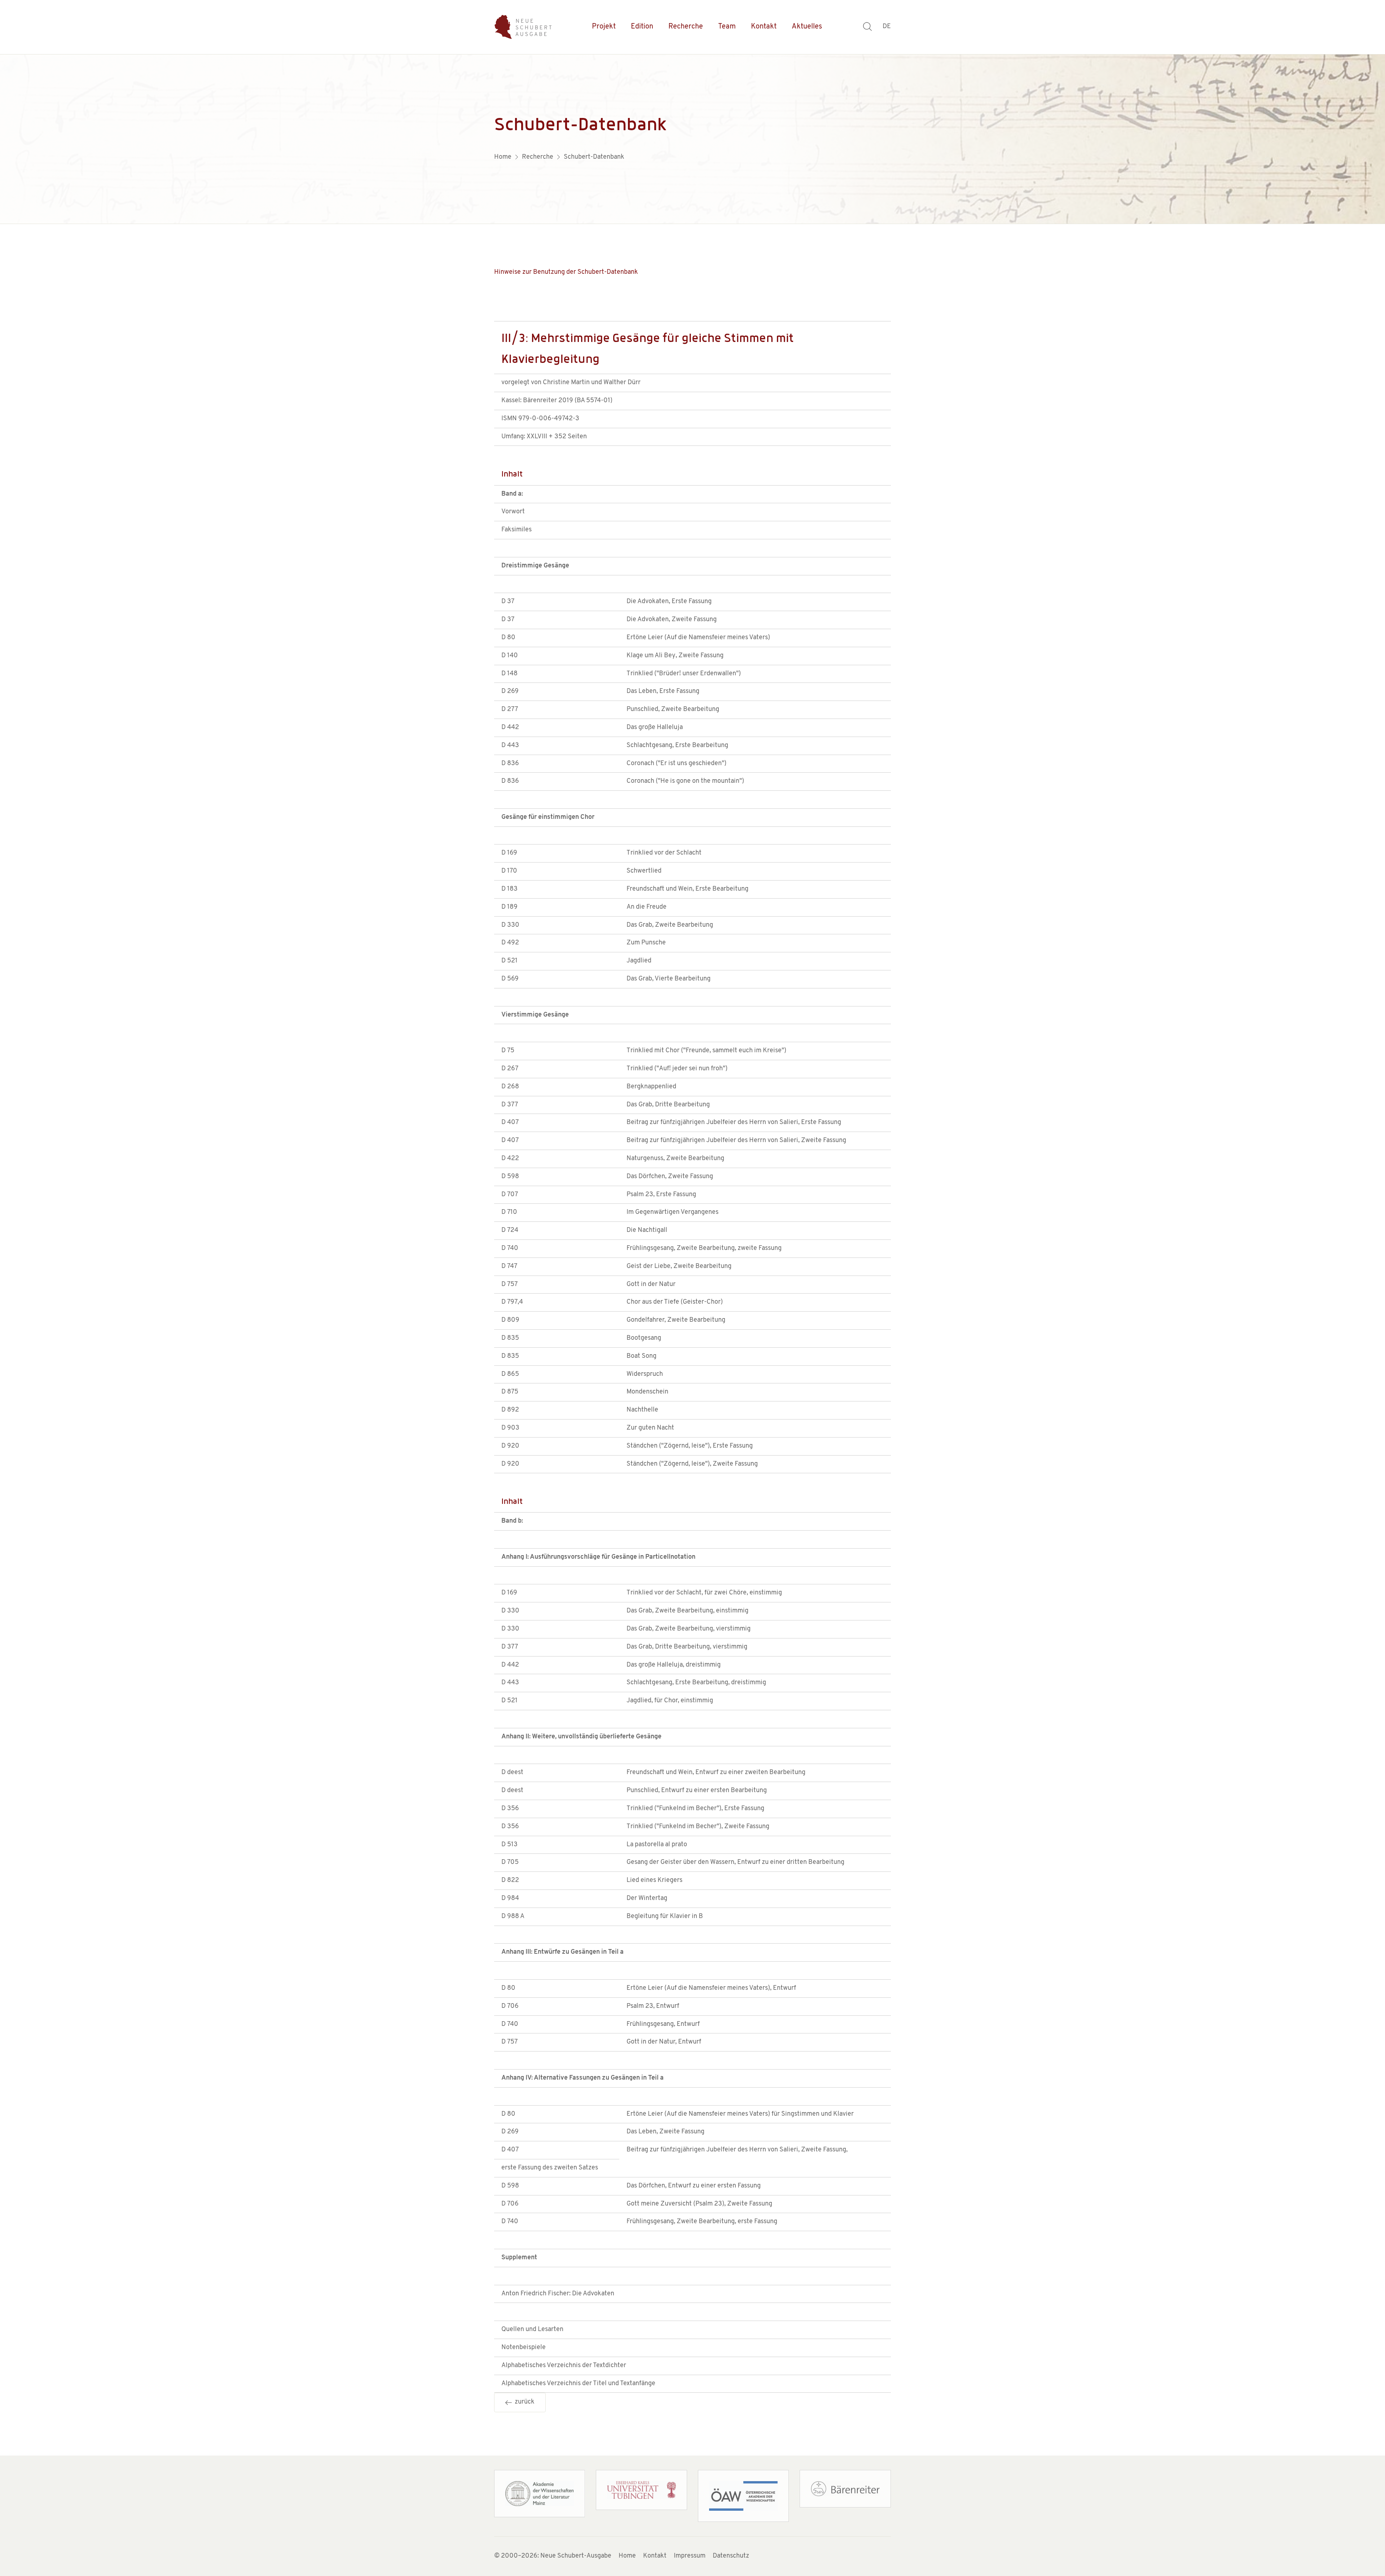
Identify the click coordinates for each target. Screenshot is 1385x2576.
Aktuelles (807, 27)
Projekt (604, 27)
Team (727, 27)
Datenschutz (731, 2556)
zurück (523, 2402)
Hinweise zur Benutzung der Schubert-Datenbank (566, 272)
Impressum (690, 2556)
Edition (642, 27)
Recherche (686, 27)
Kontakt (764, 27)
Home (627, 2556)
